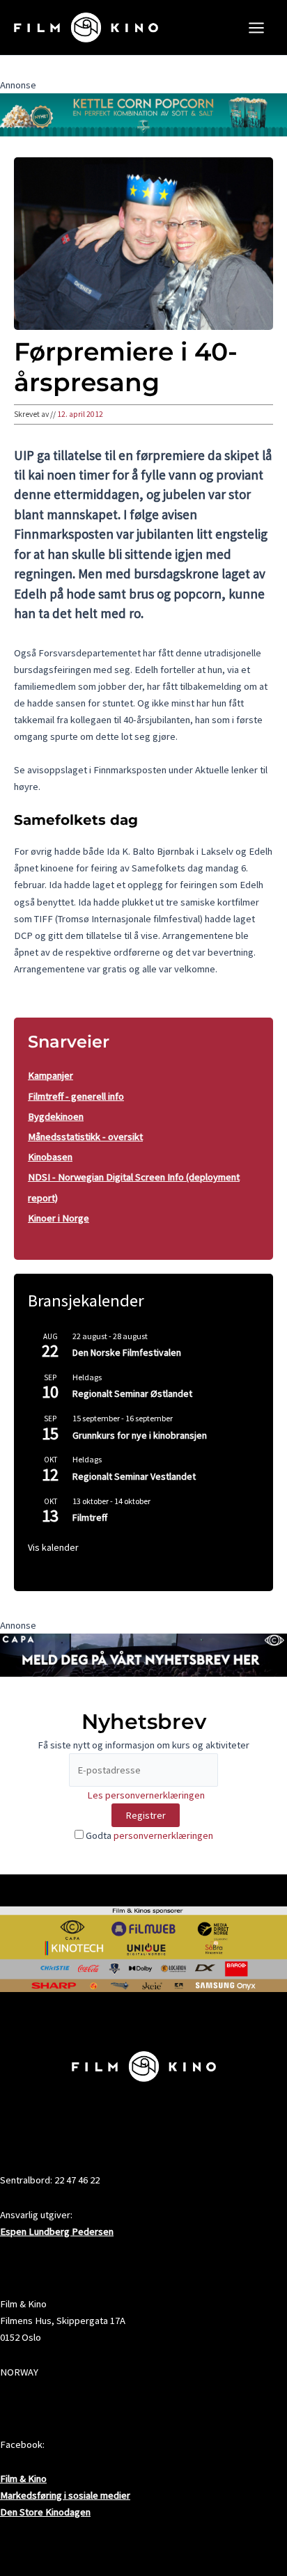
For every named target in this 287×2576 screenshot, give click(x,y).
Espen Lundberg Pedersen (57, 2231)
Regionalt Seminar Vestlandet (134, 1476)
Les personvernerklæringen (146, 1795)
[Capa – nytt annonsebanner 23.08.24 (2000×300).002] (143, 1654)
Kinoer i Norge (59, 1218)
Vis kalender (53, 1547)
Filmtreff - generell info (76, 1096)
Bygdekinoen (56, 1116)
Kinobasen (50, 1157)
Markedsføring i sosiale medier (65, 2495)
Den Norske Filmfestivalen (127, 1352)
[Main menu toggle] (256, 28)
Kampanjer (51, 1075)
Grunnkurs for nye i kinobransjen (140, 1435)
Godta (148, 1835)
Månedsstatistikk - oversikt (85, 1137)
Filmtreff (90, 1517)
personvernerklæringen (163, 1835)
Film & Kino (23, 2479)
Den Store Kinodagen (45, 2512)
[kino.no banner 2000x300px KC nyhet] (143, 114)
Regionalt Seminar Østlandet (132, 1393)
